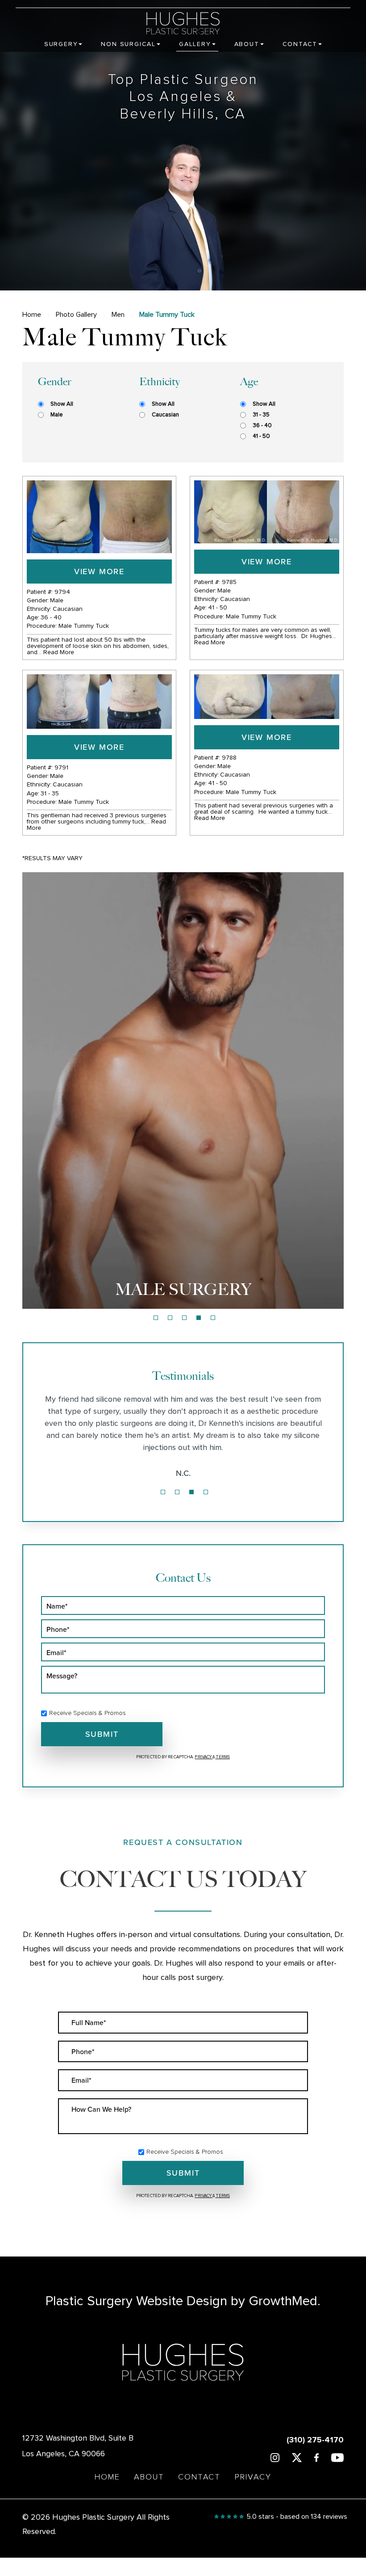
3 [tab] (184, 1318)
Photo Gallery (76, 315)
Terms (223, 1757)
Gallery (195, 44)
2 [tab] (170, 1318)
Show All (62, 404)
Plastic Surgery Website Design (136, 2301)
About (247, 44)
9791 (61, 768)
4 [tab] (199, 1318)
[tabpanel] (183, 1090)
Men (118, 315)
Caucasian (165, 415)
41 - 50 (261, 436)
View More (99, 571)
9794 (62, 592)
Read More (59, 652)
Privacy (204, 1757)
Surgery (61, 44)
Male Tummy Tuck (84, 626)
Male (56, 415)
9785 (229, 582)
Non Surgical (128, 44)
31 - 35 (261, 415)
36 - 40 (262, 426)
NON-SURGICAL (183, 1289)
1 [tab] (156, 1318)
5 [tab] (213, 1318)
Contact (300, 44)
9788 (229, 758)
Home (32, 315)
